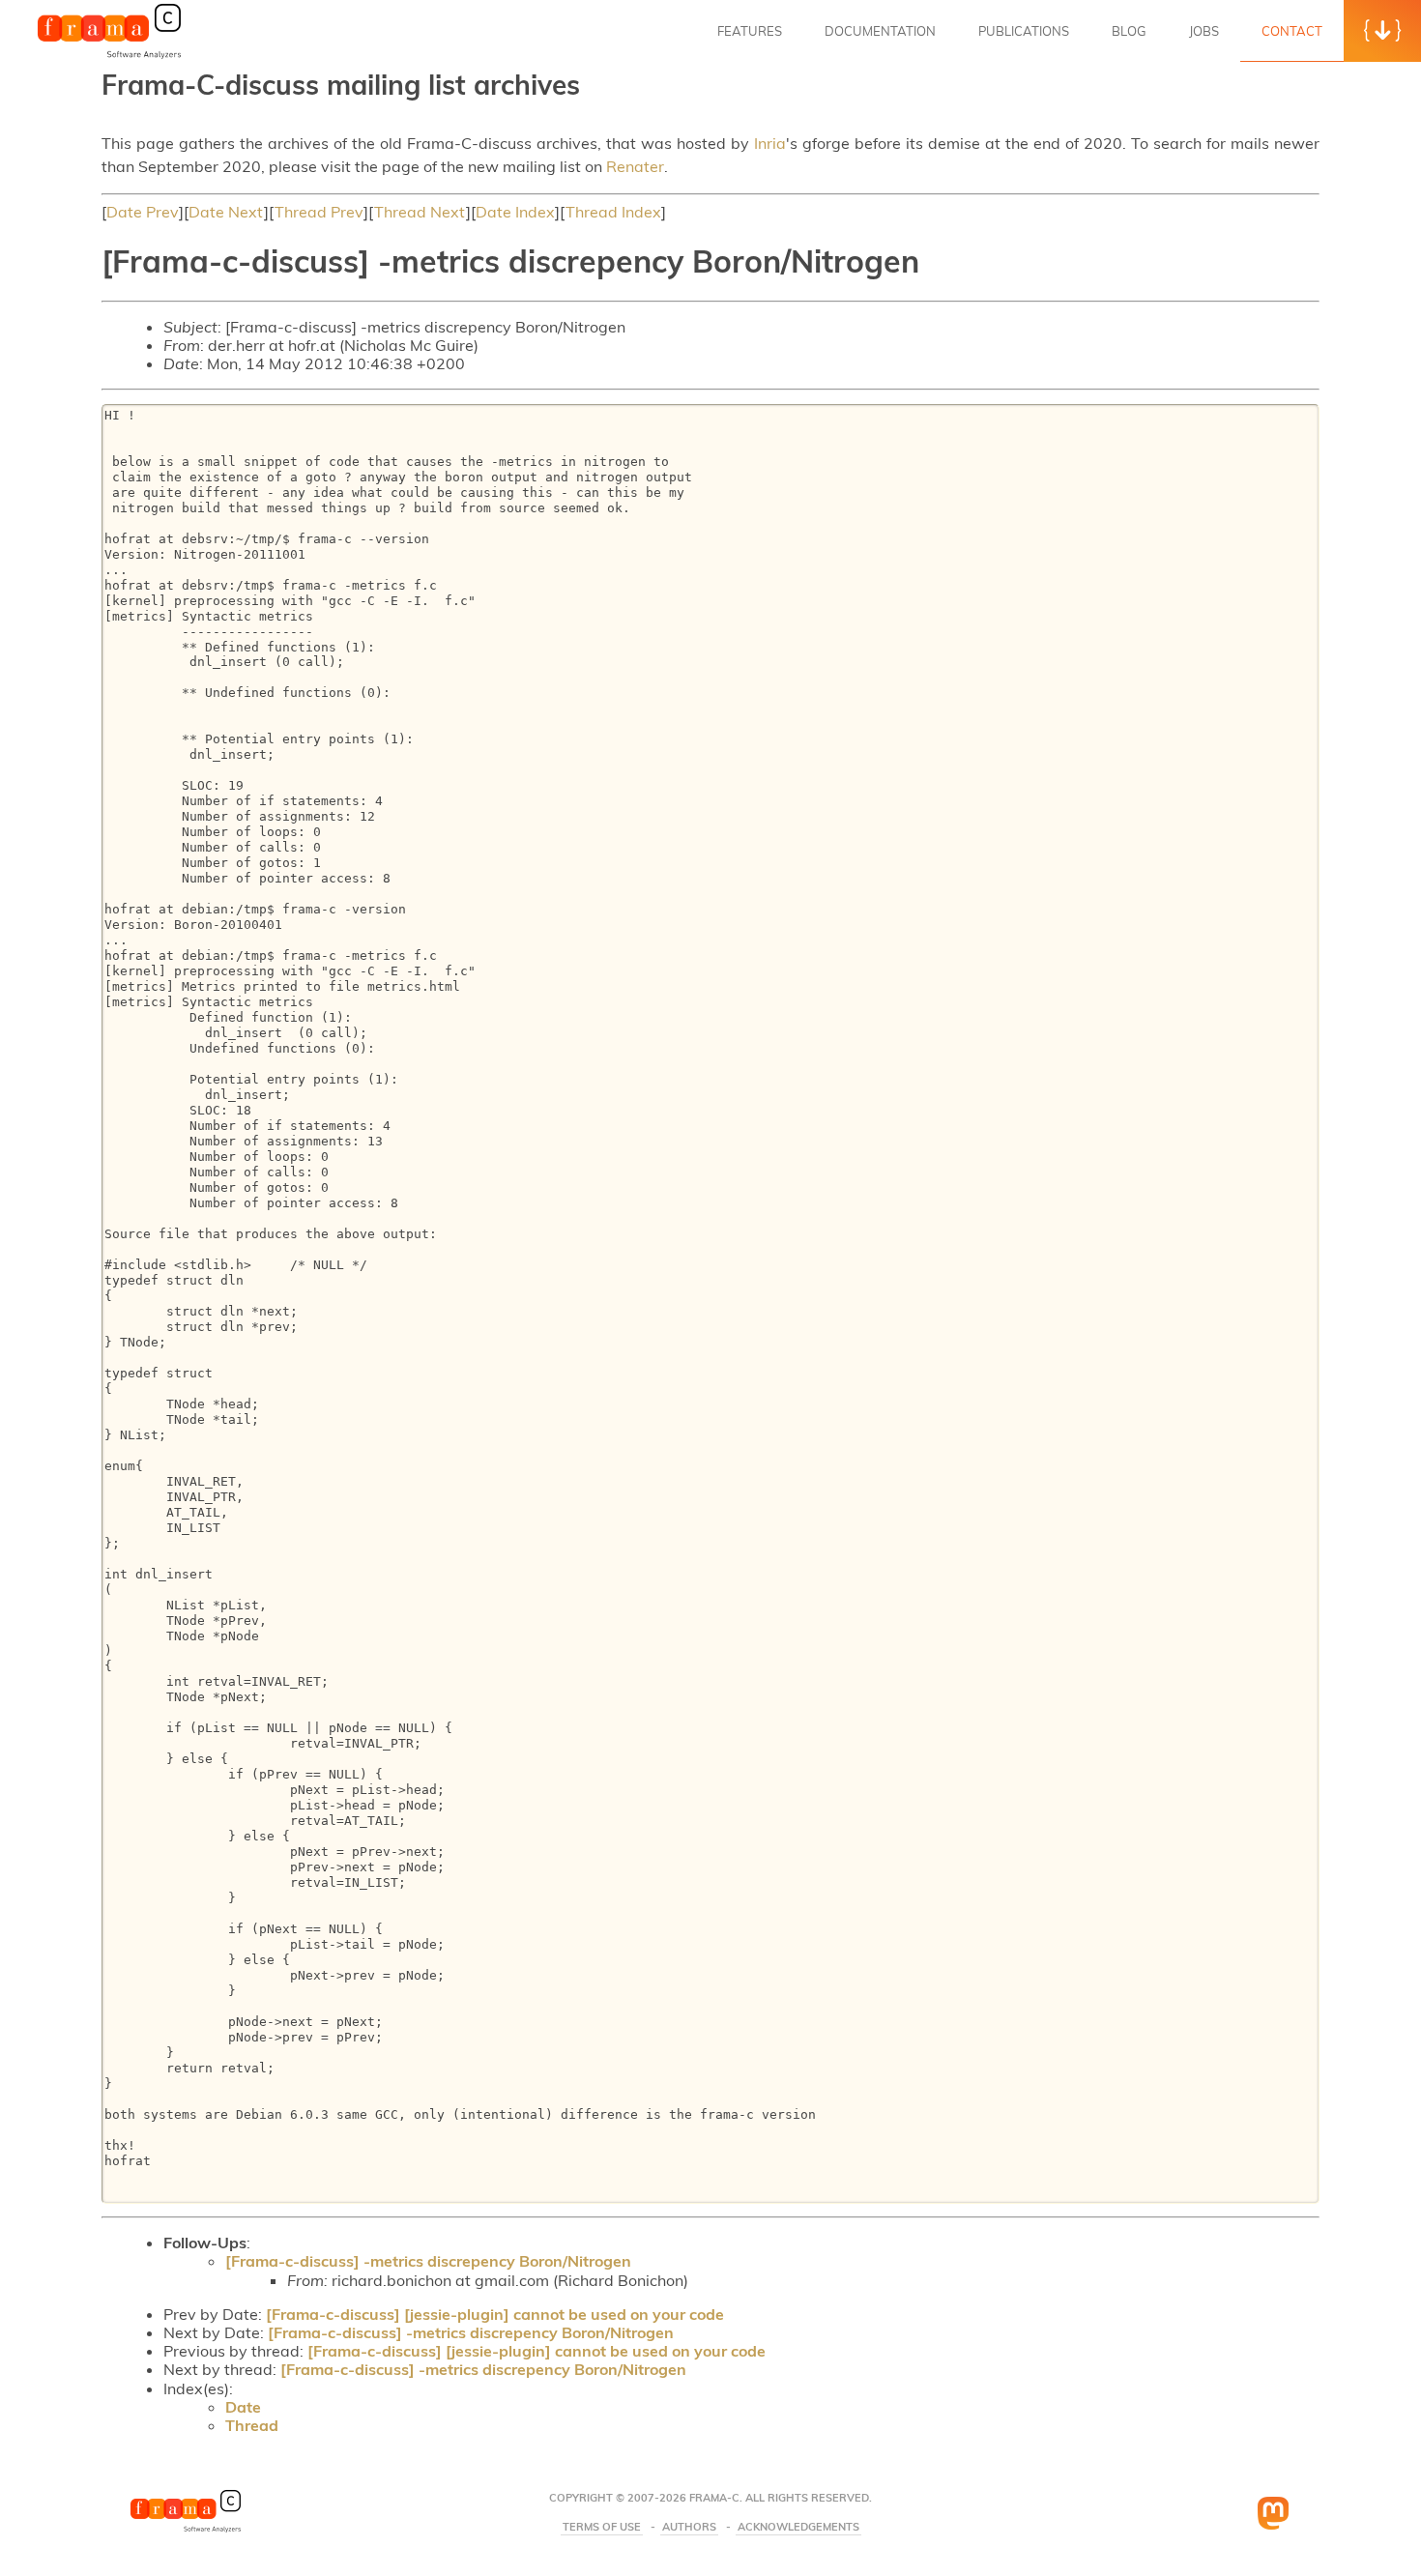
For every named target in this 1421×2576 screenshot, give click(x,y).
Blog (1129, 31)
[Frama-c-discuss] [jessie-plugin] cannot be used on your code (495, 2314)
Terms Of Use (602, 2527)
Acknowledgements (798, 2527)
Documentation (880, 31)
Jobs (1204, 31)
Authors (689, 2527)
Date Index (515, 212)
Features (750, 31)
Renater (635, 166)
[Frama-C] (109, 57)
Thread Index (613, 212)
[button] (1382, 31)
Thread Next (420, 212)
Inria (770, 143)
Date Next (226, 212)
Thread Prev (319, 212)
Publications (1024, 31)
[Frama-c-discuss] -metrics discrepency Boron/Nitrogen (428, 2261)
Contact (1292, 31)
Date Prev (143, 212)
